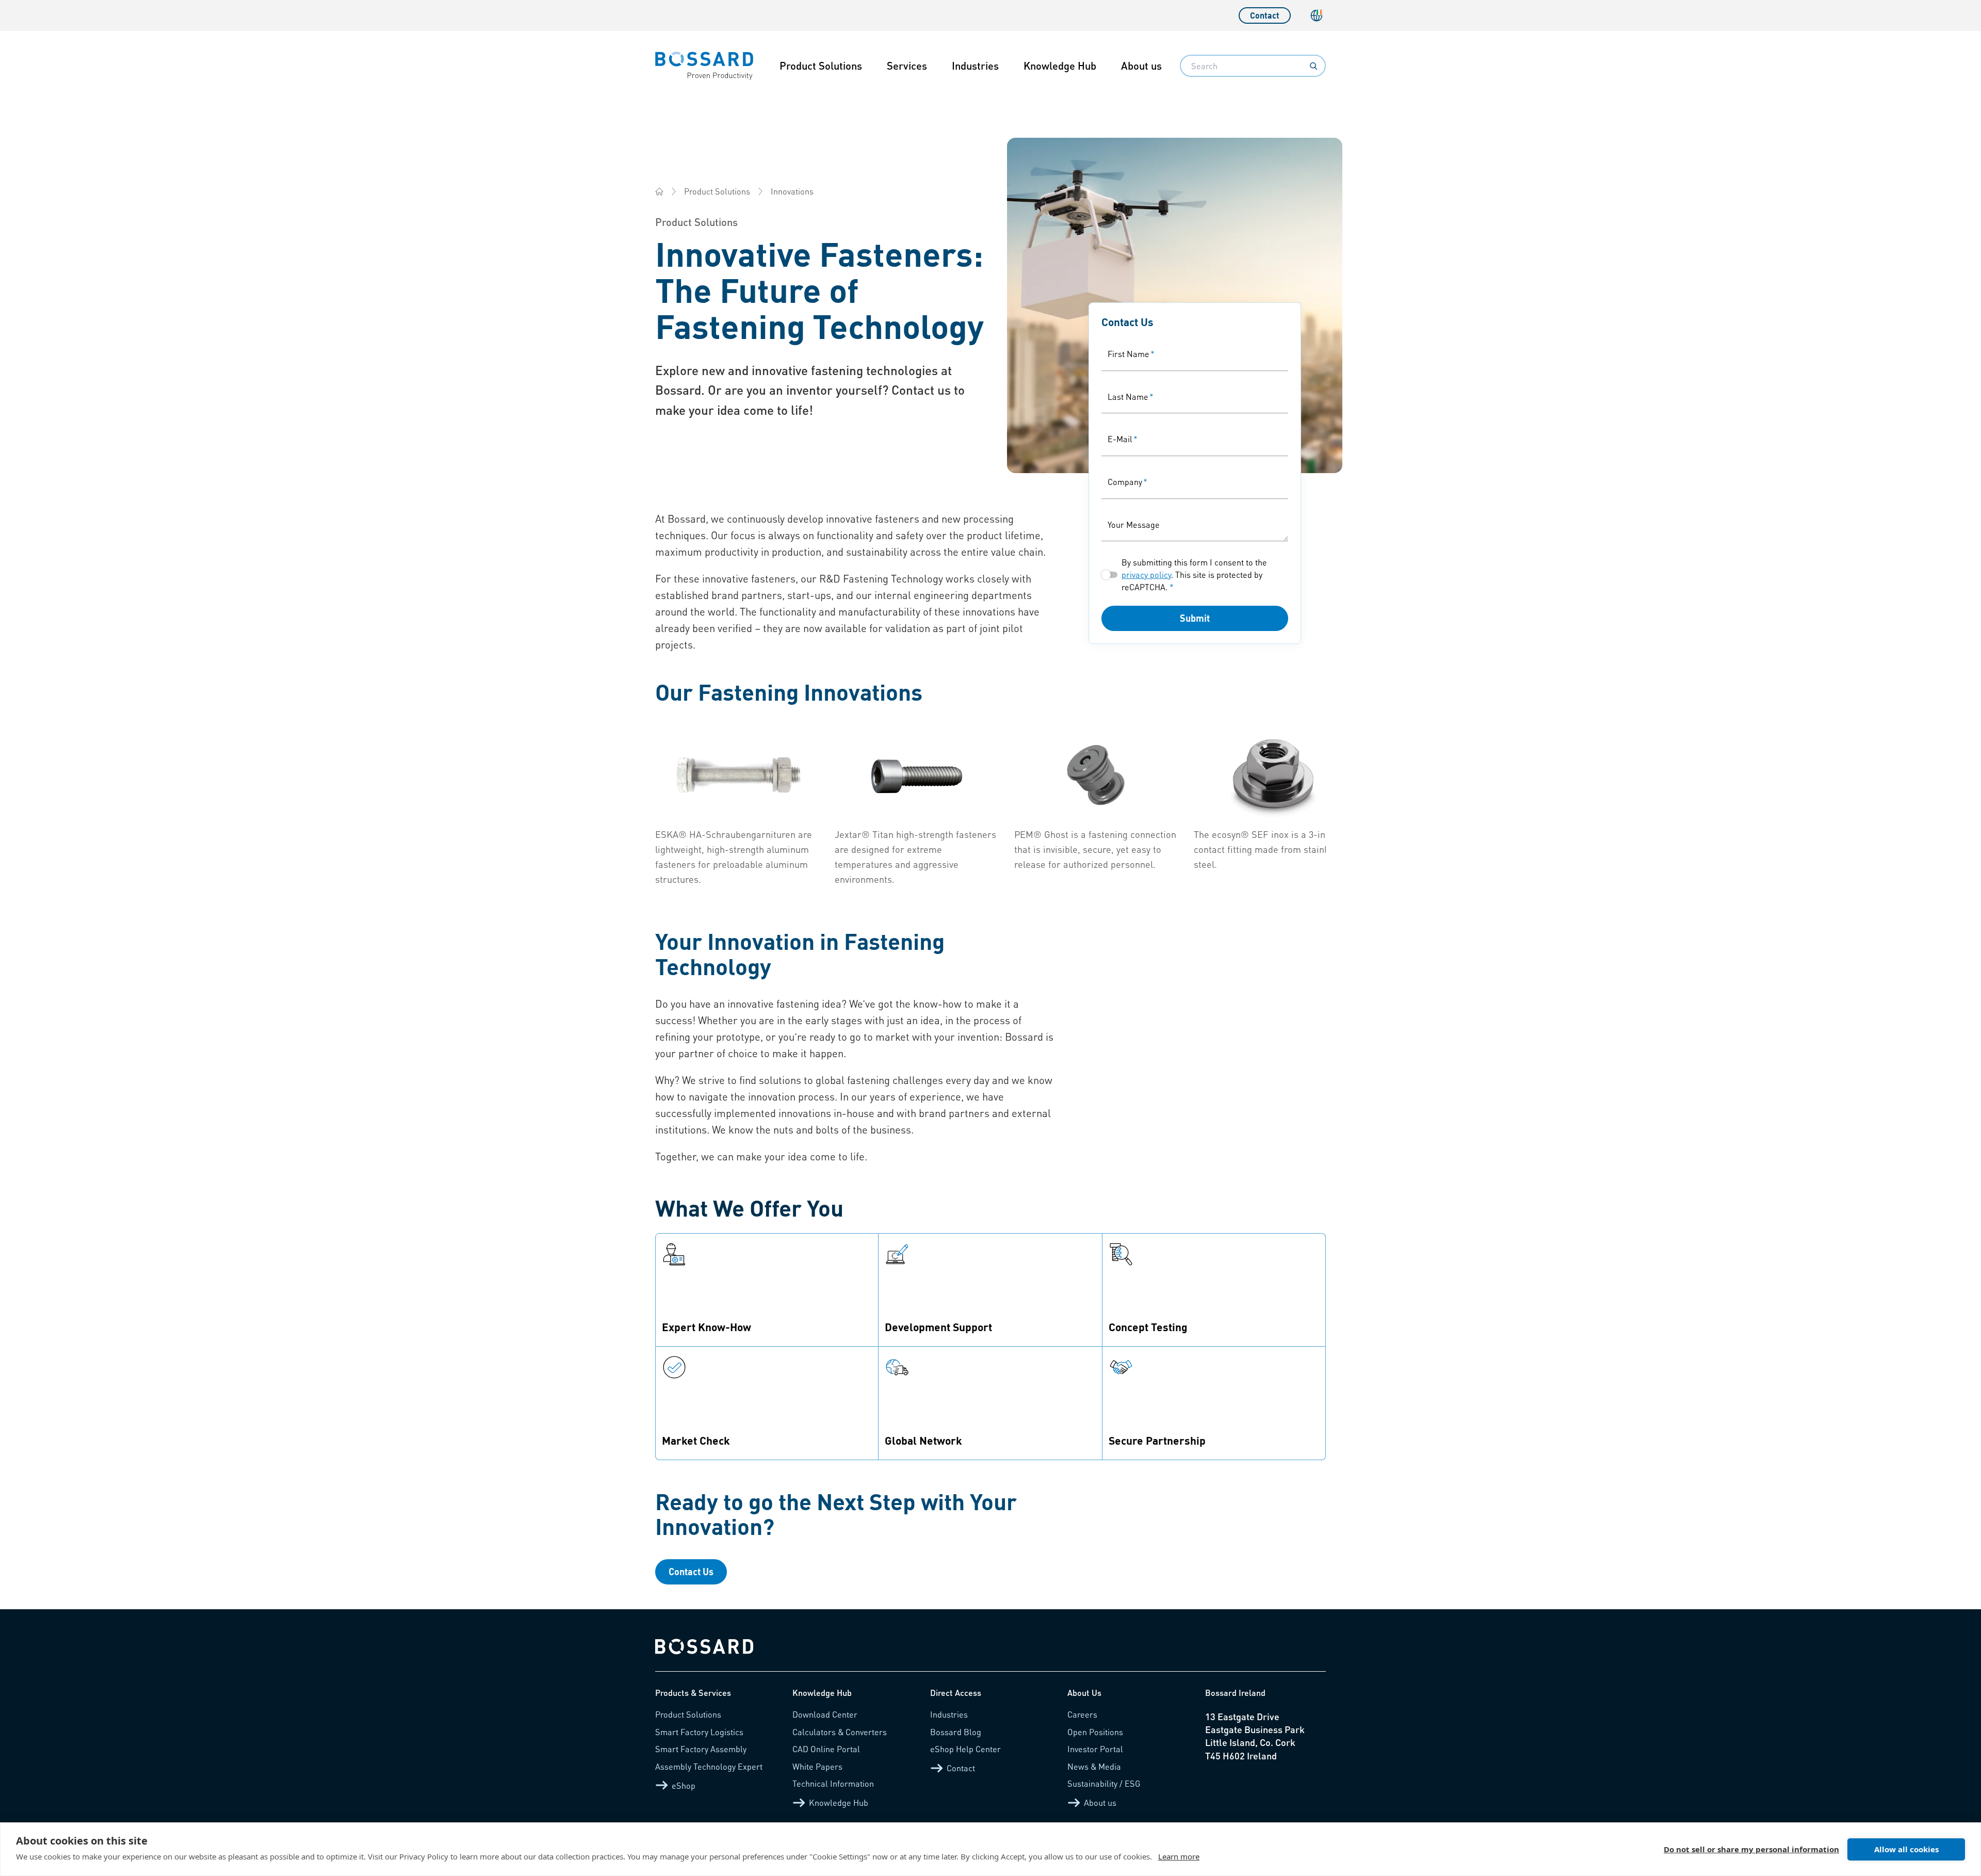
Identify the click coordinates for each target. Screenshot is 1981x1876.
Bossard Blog (956, 1732)
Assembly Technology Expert (709, 1766)
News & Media (1094, 1766)
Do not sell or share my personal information (1751, 1849)
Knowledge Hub (1060, 66)
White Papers (817, 1766)
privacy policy (1146, 575)
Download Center (825, 1714)
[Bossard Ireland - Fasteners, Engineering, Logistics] (659, 191)
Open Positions (1095, 1732)
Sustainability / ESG (1104, 1783)
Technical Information (833, 1783)
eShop (684, 1785)
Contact (1265, 15)
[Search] (1313, 66)
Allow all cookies (1906, 1849)
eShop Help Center (965, 1749)
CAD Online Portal (826, 1749)
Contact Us (691, 1571)
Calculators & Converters (840, 1732)
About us (1141, 66)
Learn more (1179, 1856)
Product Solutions (821, 66)
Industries (975, 66)
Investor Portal (1095, 1749)
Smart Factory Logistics (699, 1732)
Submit (1195, 618)
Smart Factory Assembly (701, 1749)
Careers (1082, 1714)
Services (907, 66)
